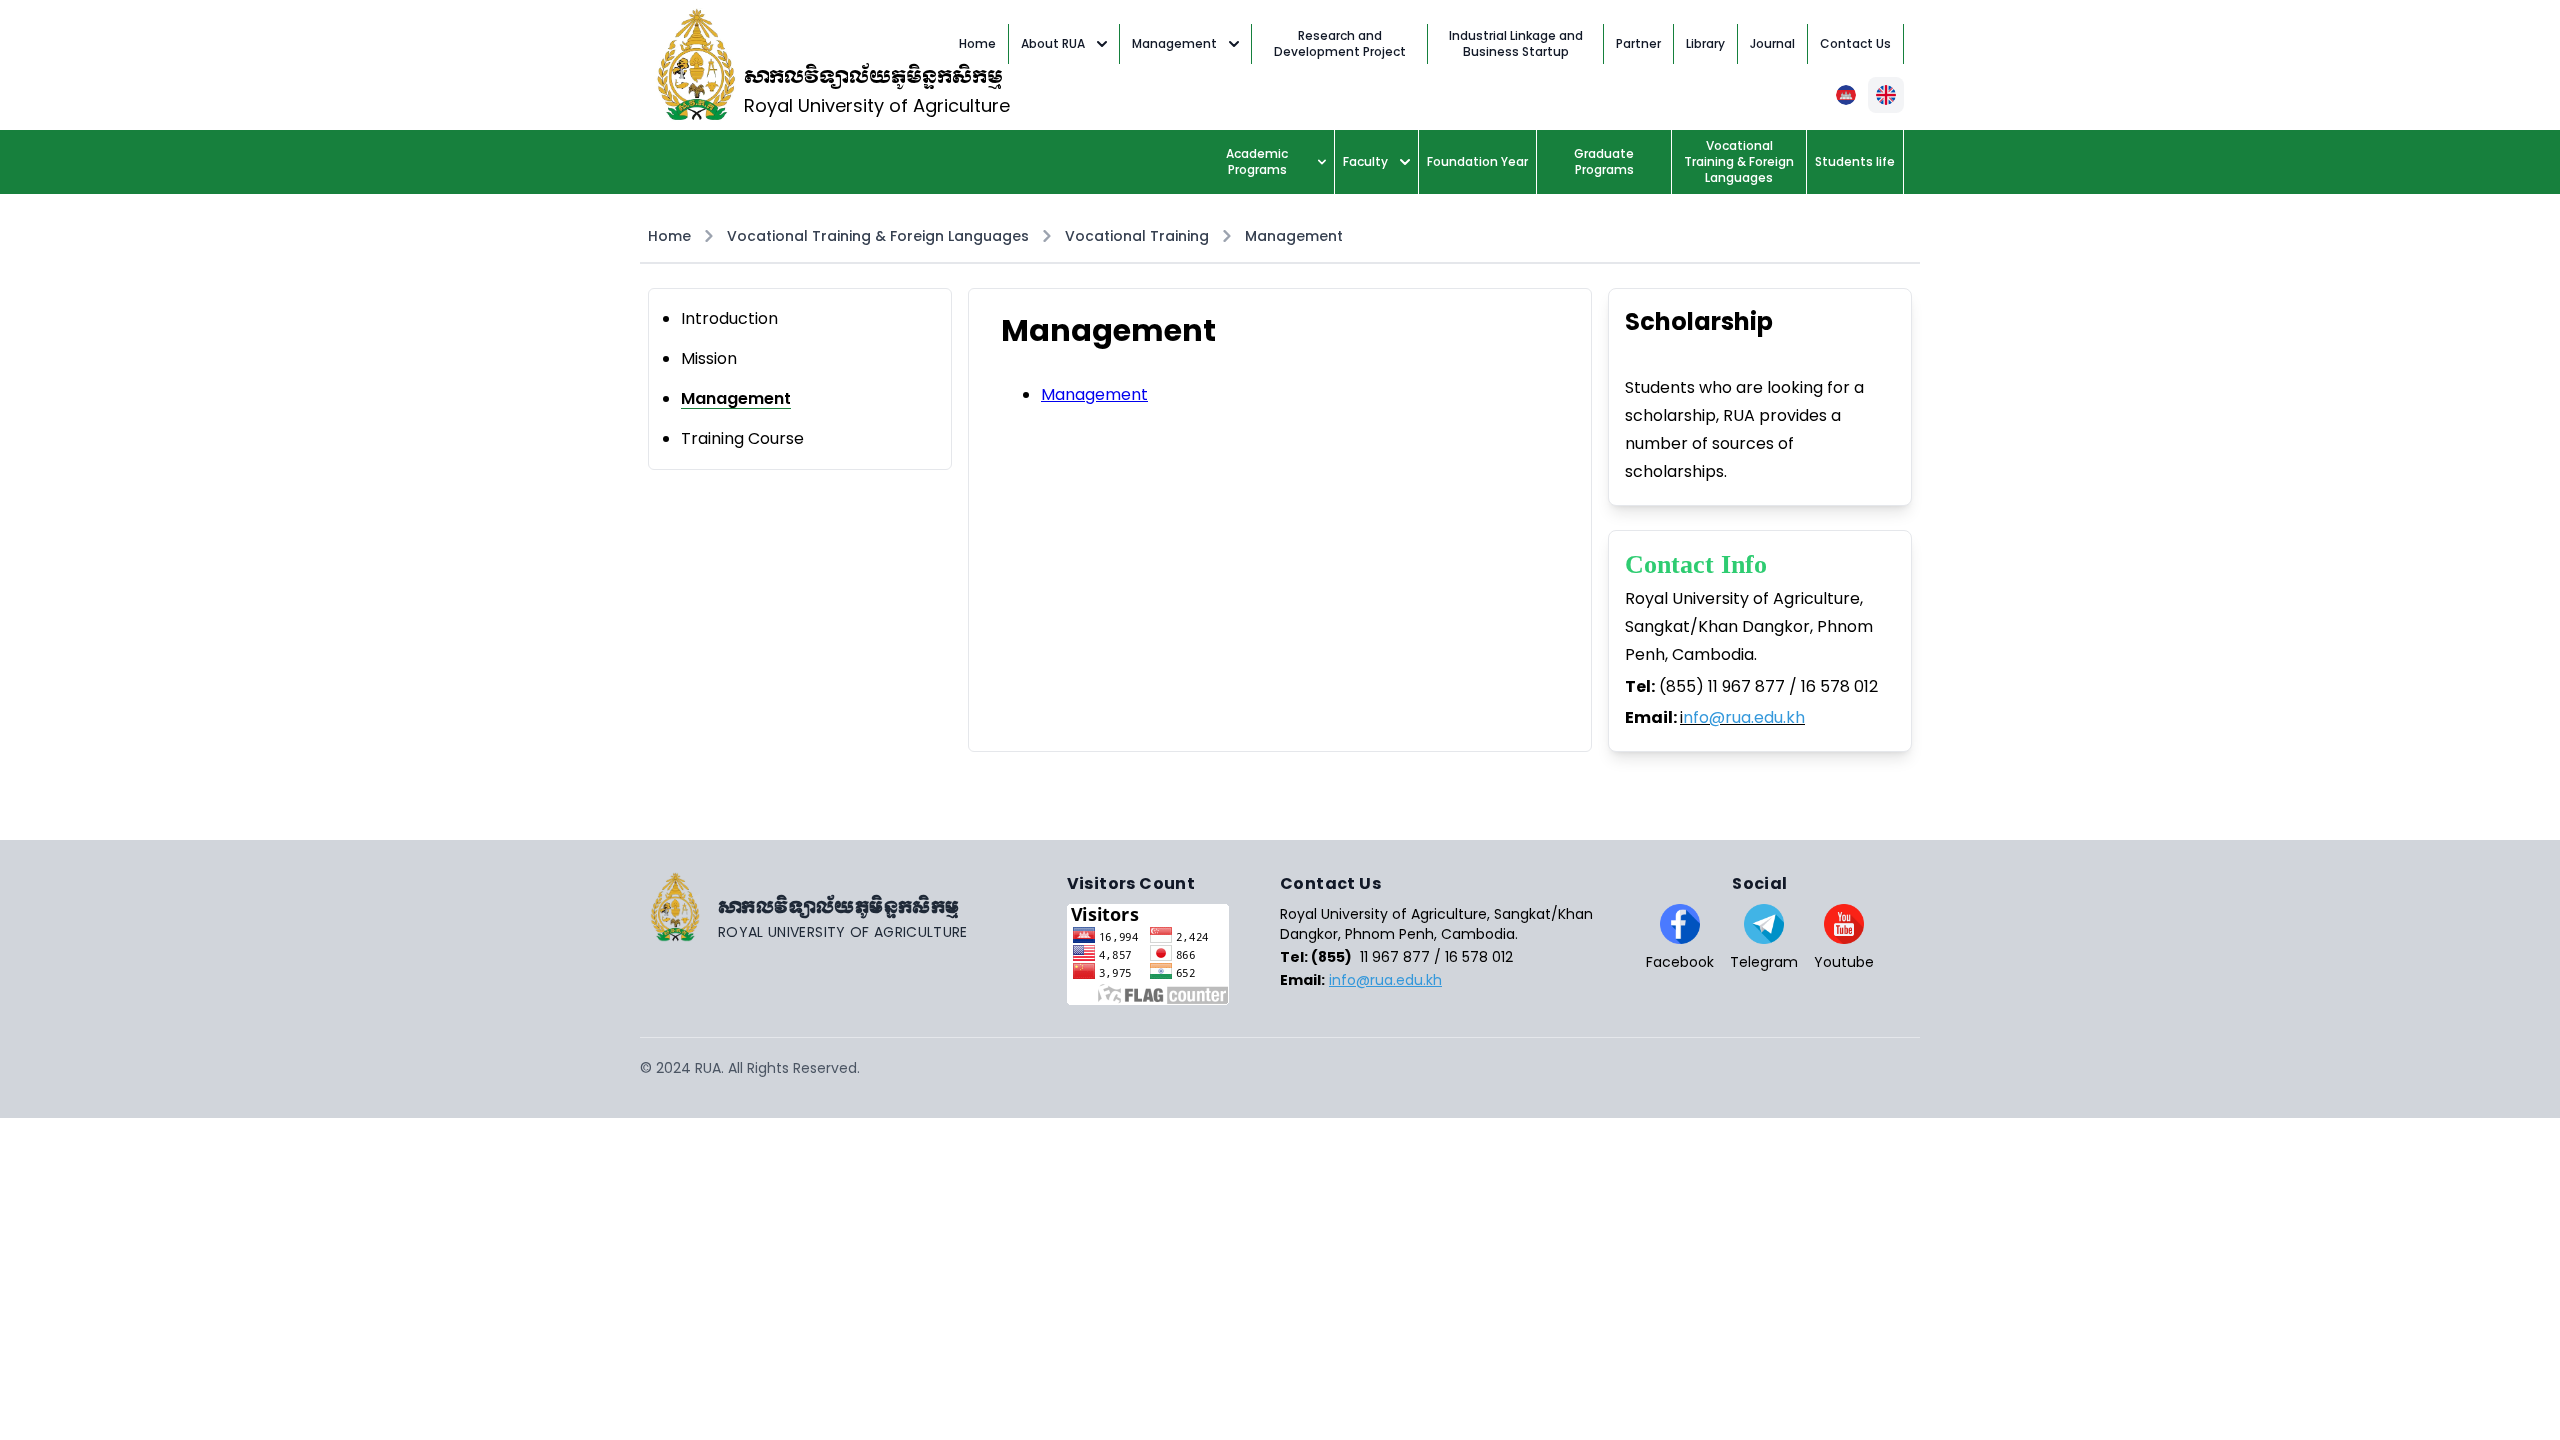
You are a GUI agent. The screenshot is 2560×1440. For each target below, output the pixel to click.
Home (669, 236)
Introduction (729, 318)
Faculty (1365, 161)
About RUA (1053, 43)
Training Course (742, 438)
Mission (709, 358)
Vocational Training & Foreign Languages (878, 236)
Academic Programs (1257, 161)
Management (1174, 43)
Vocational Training (1137, 236)
